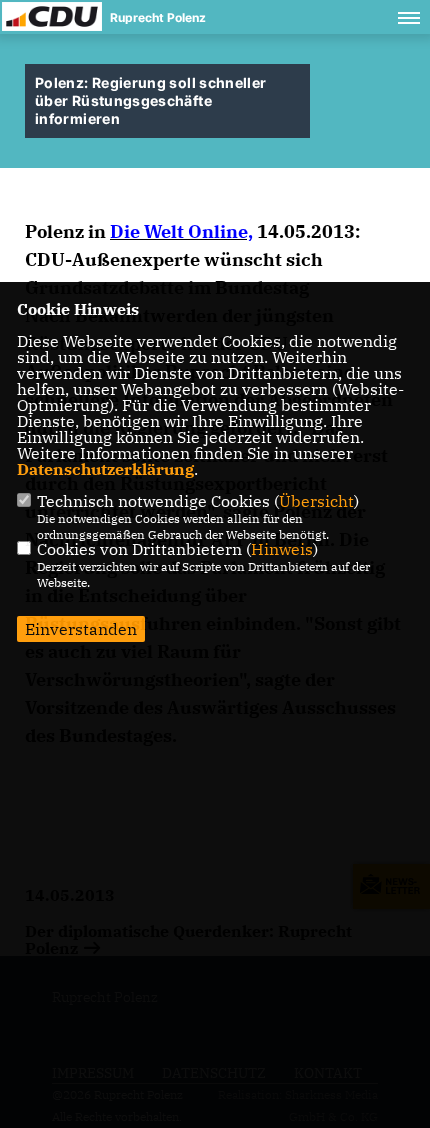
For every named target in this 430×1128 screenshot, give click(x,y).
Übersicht (316, 501)
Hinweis (282, 549)
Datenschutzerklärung (105, 469)
